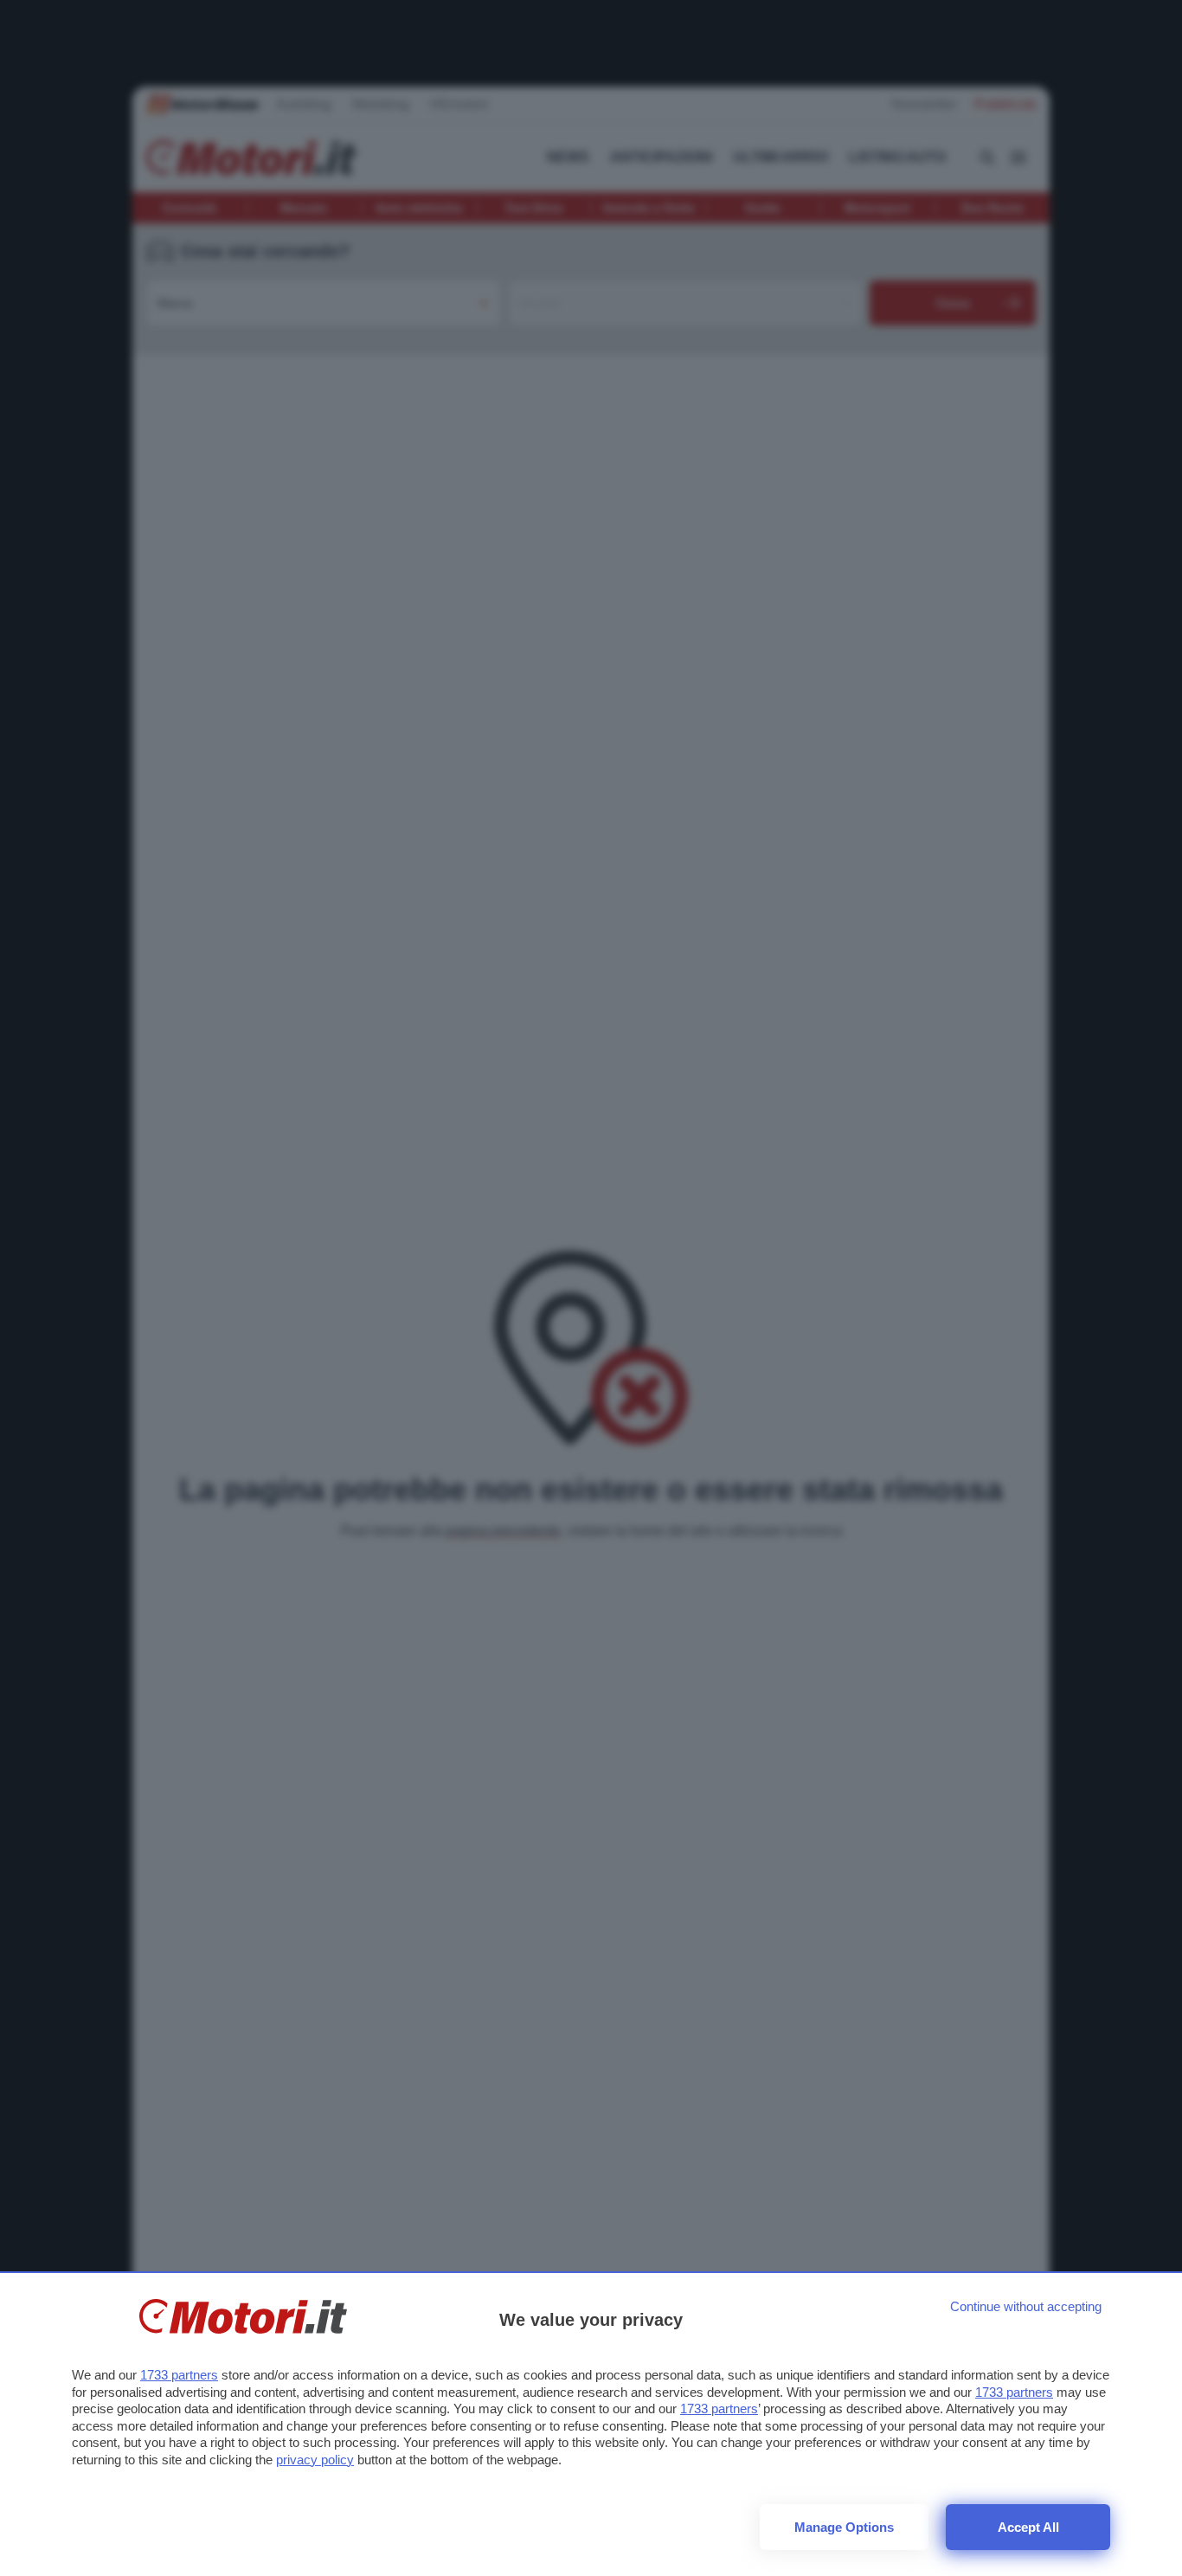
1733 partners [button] (179, 2375)
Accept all (1028, 2527)
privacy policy (315, 2460)
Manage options (844, 2527)
